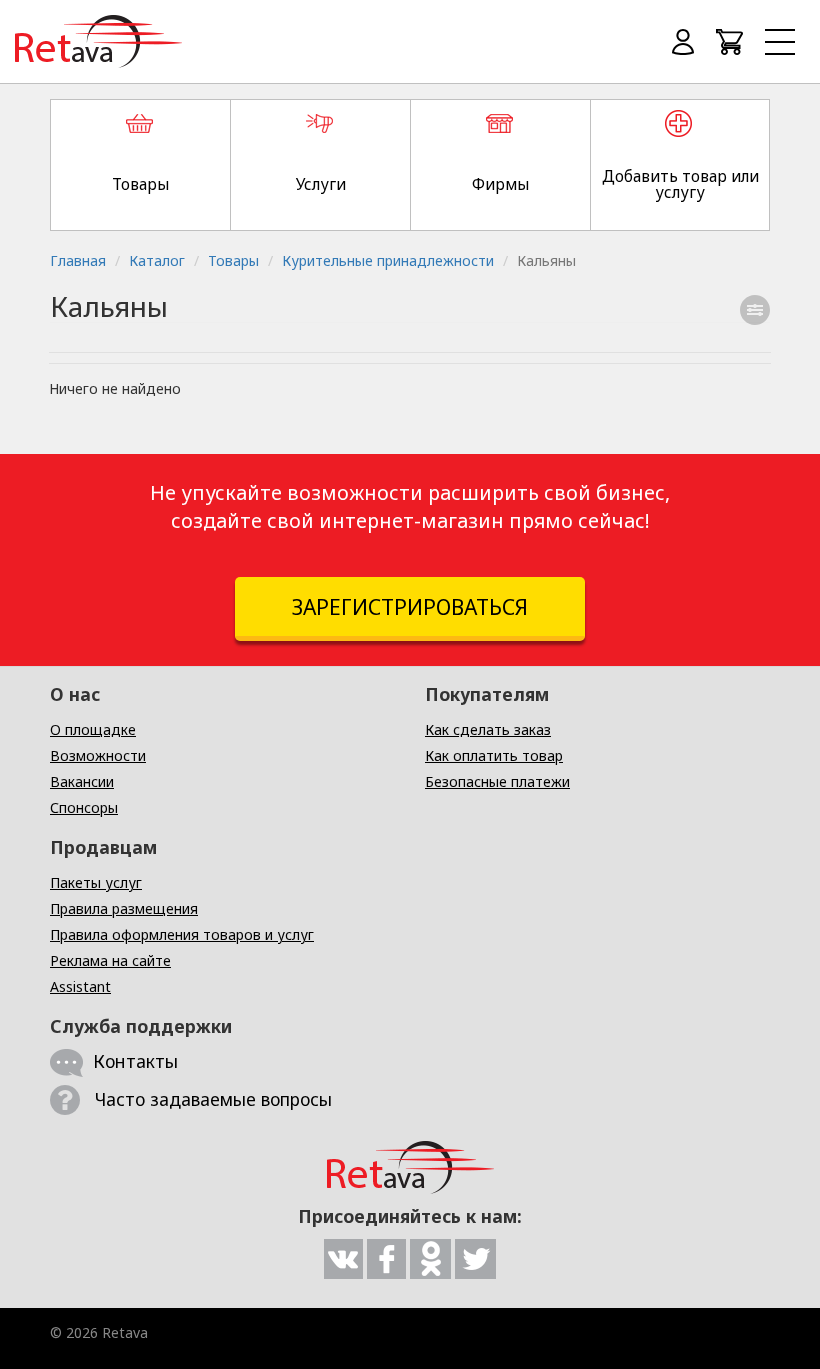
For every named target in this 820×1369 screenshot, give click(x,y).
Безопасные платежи (497, 781)
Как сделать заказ (488, 729)
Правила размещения (124, 908)
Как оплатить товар (494, 755)
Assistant (80, 986)
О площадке (93, 729)
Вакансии (82, 781)
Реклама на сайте (110, 960)
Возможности (98, 755)
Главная (78, 260)
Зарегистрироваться (410, 607)
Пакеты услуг (96, 882)
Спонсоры (84, 807)
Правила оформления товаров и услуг (182, 934)
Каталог (157, 260)
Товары (233, 260)
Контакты (135, 1061)
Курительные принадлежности (388, 260)
